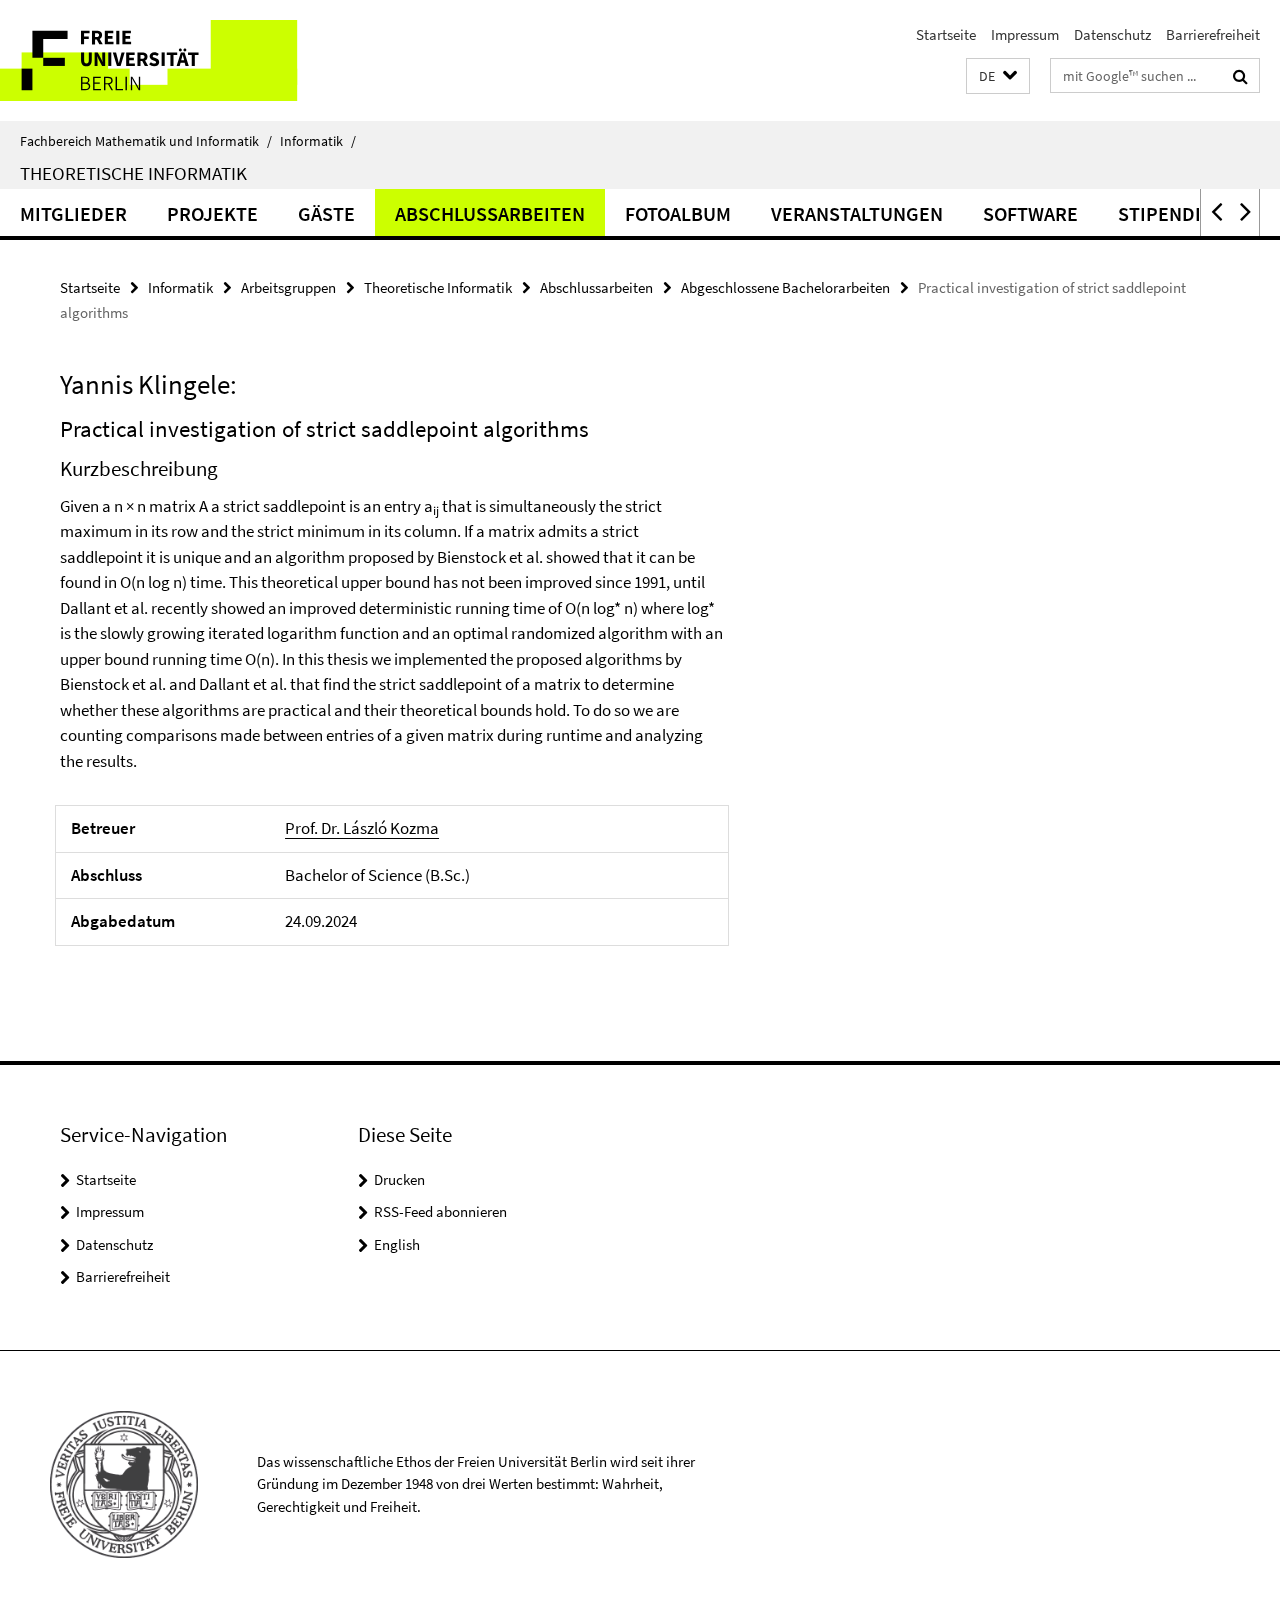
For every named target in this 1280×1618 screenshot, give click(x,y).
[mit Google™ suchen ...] (1240, 76)
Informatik (318, 141)
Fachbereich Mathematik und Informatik (146, 141)
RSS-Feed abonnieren (440, 1211)
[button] (998, 76)
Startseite (946, 34)
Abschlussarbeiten (490, 213)
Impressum (1025, 34)
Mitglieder (73, 213)
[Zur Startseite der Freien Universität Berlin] (167, 60)
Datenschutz (1112, 34)
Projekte (212, 213)
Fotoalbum (678, 213)
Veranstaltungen (857, 213)
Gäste (326, 213)
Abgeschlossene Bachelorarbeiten (785, 287)
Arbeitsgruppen (288, 287)
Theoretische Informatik (133, 173)
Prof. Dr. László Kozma (362, 828)
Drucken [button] (399, 1179)
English (397, 1244)
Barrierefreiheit (1213, 34)
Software (1030, 213)
